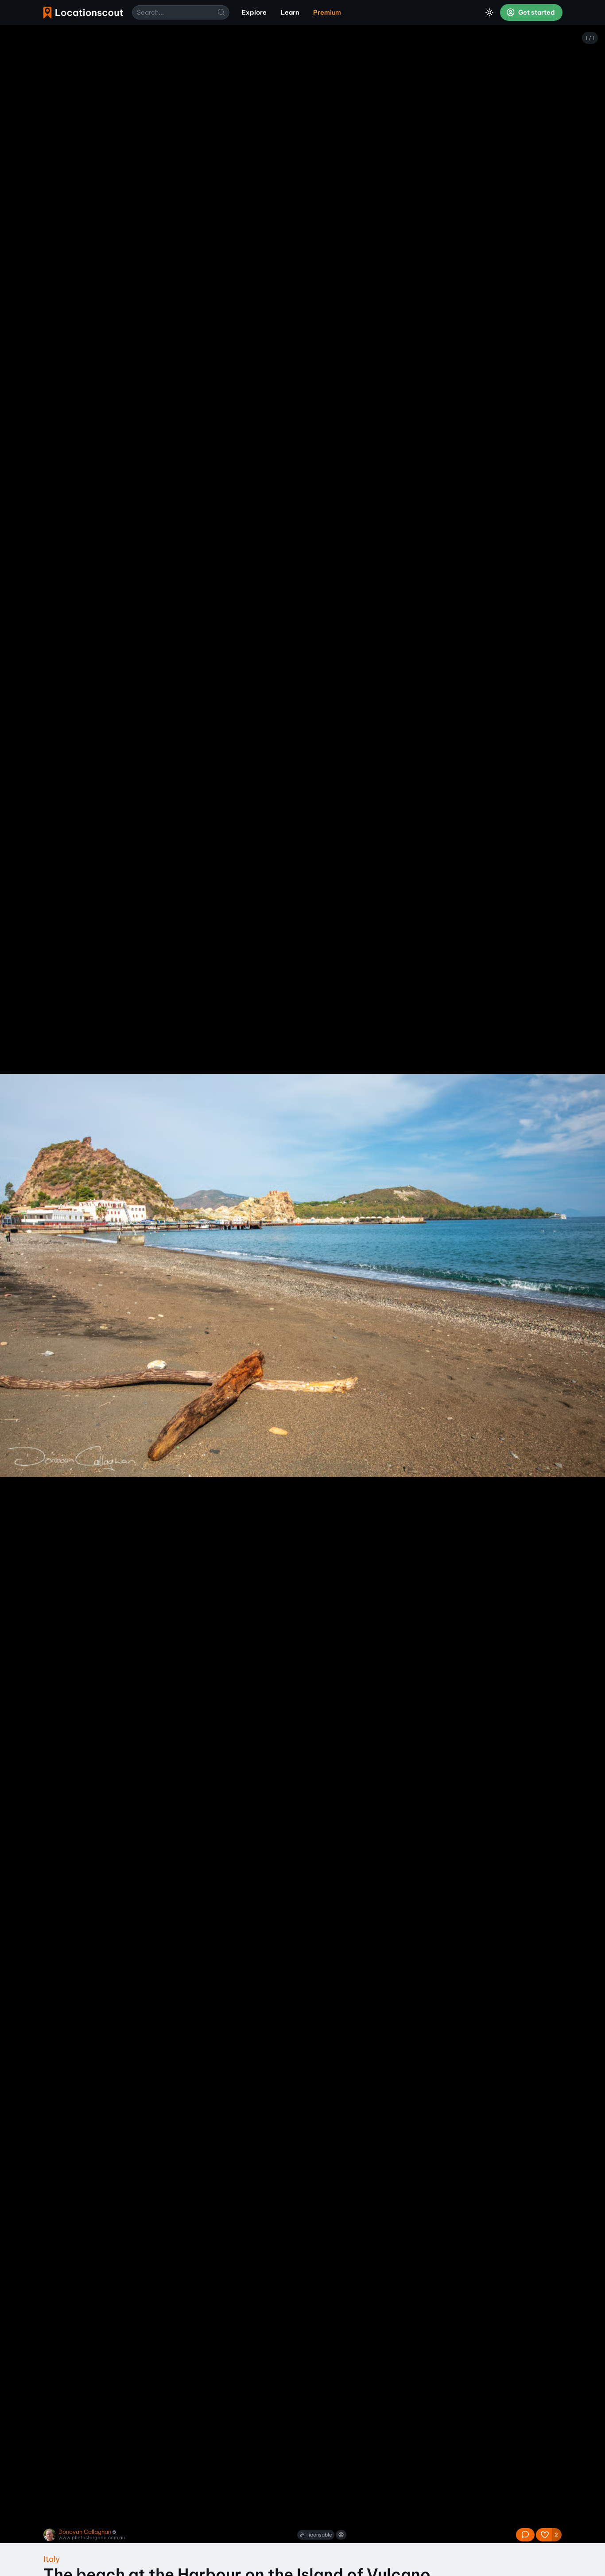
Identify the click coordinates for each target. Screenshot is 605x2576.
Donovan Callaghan (85, 2532)
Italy (52, 2559)
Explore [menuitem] (254, 12)
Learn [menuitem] (290, 12)
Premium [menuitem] (327, 12)
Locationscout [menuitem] (83, 13)
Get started (536, 12)
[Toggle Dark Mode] (489, 12)
